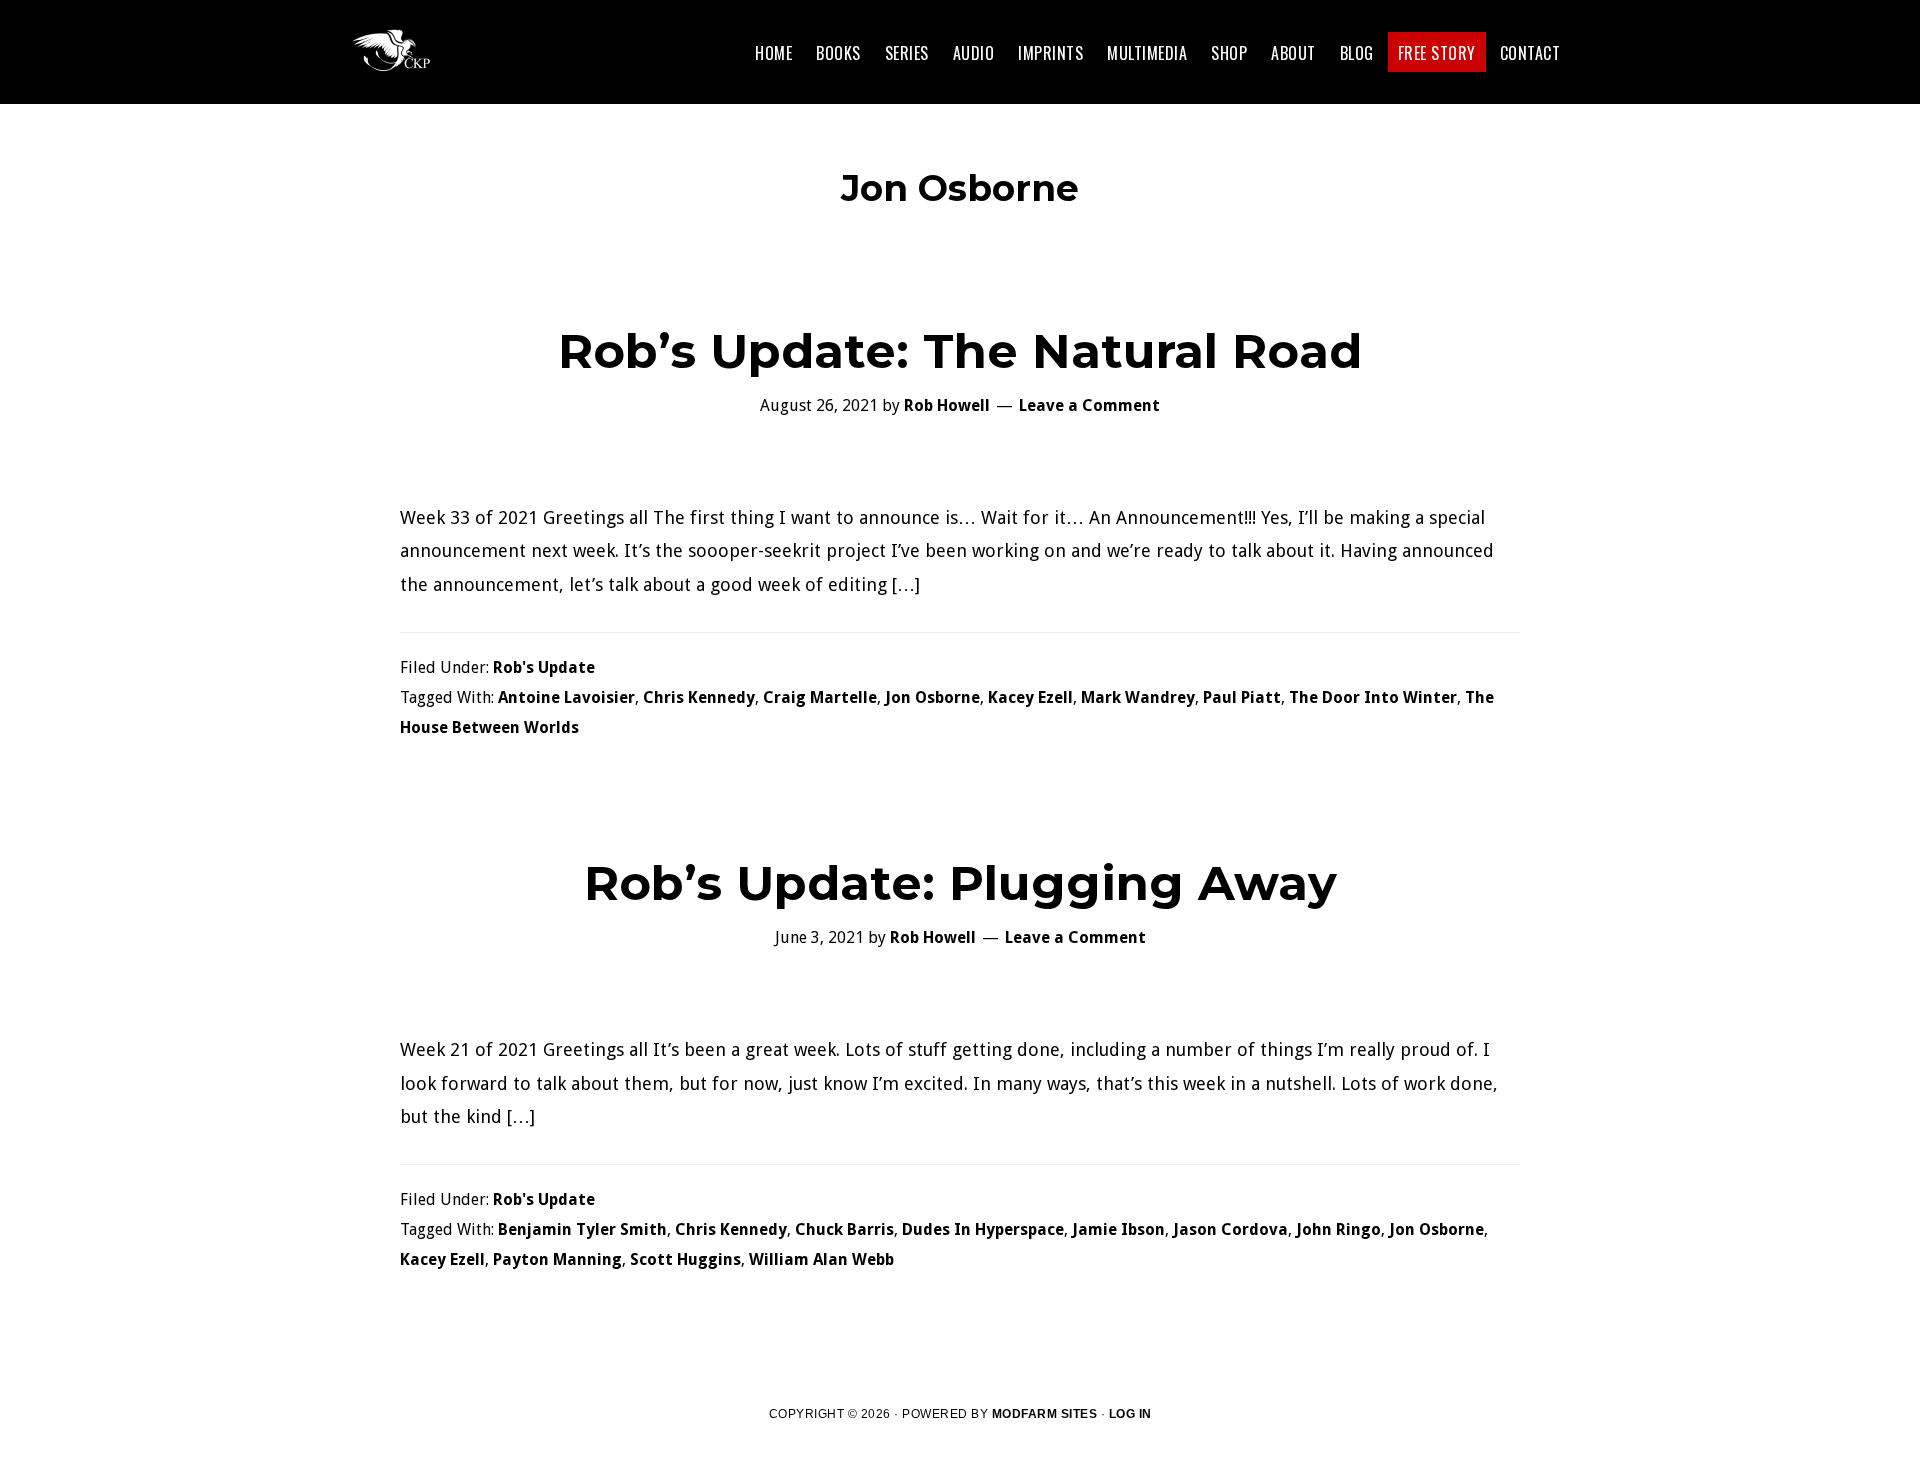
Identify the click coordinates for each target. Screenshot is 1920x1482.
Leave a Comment (1089, 405)
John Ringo (1338, 1229)
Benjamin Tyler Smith (582, 1229)
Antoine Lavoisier (566, 697)
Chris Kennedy (699, 697)
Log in (1130, 1414)
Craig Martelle (820, 697)
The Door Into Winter (1373, 697)
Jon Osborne (932, 697)
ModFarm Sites (1045, 1414)
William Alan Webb (821, 1259)
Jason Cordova (1230, 1229)
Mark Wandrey (1138, 697)
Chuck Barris (844, 1229)
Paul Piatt (1242, 697)
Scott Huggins (685, 1259)
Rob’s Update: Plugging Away (960, 883)
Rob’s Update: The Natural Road (960, 351)
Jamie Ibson (1118, 1229)
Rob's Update (544, 667)
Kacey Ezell (1030, 697)
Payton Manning (557, 1259)
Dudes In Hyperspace (983, 1229)
